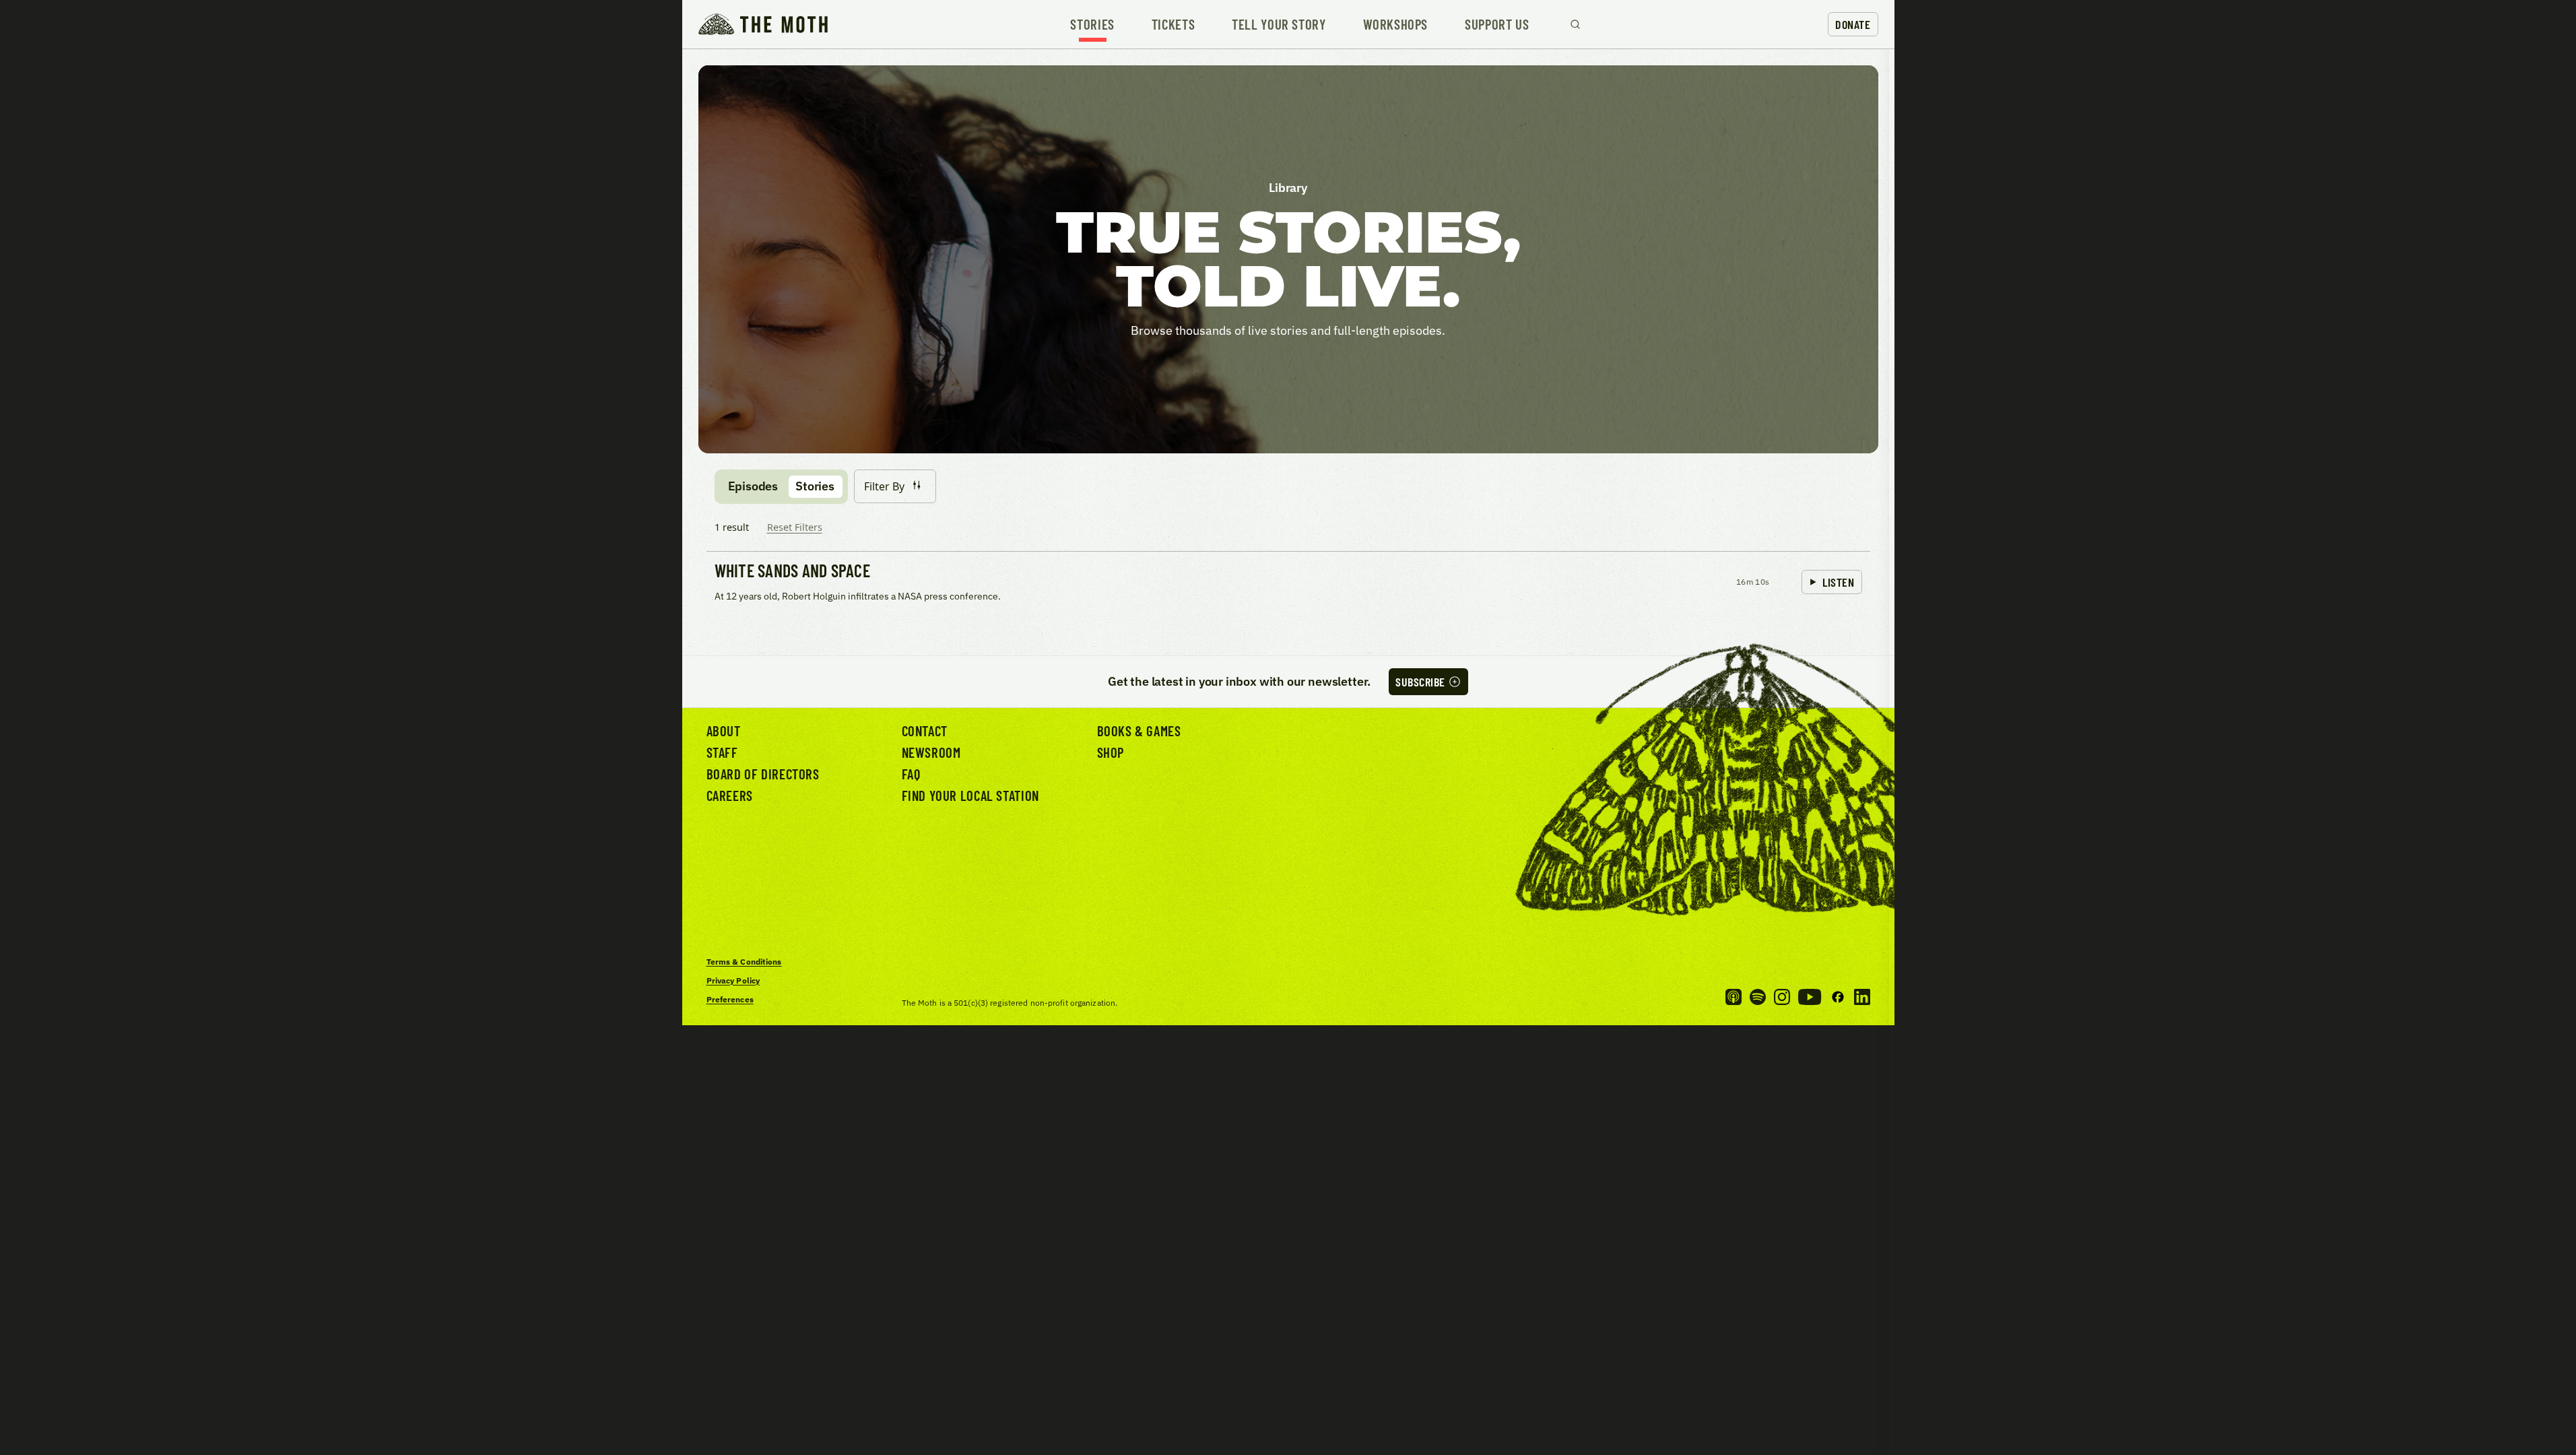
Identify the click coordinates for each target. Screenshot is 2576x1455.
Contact (925, 731)
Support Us (1497, 25)
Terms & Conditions (744, 962)
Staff (722, 752)
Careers (730, 795)
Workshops (1396, 25)
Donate (1853, 24)
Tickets (1173, 25)
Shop (1111, 752)
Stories (1092, 25)
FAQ (911, 774)
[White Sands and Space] (1288, 583)
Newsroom (931, 752)
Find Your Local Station (970, 795)
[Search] (1575, 24)
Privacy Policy (733, 980)
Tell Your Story (1279, 25)
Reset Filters (795, 527)
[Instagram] (1782, 997)
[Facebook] (1838, 997)
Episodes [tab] (753, 486)
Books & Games (1139, 731)
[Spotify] (1758, 997)
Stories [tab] (815, 486)
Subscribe (1420, 682)
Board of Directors (763, 774)
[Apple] (1733, 997)
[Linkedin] (1862, 997)
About (724, 731)
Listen (1838, 582)
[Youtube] (1810, 997)
